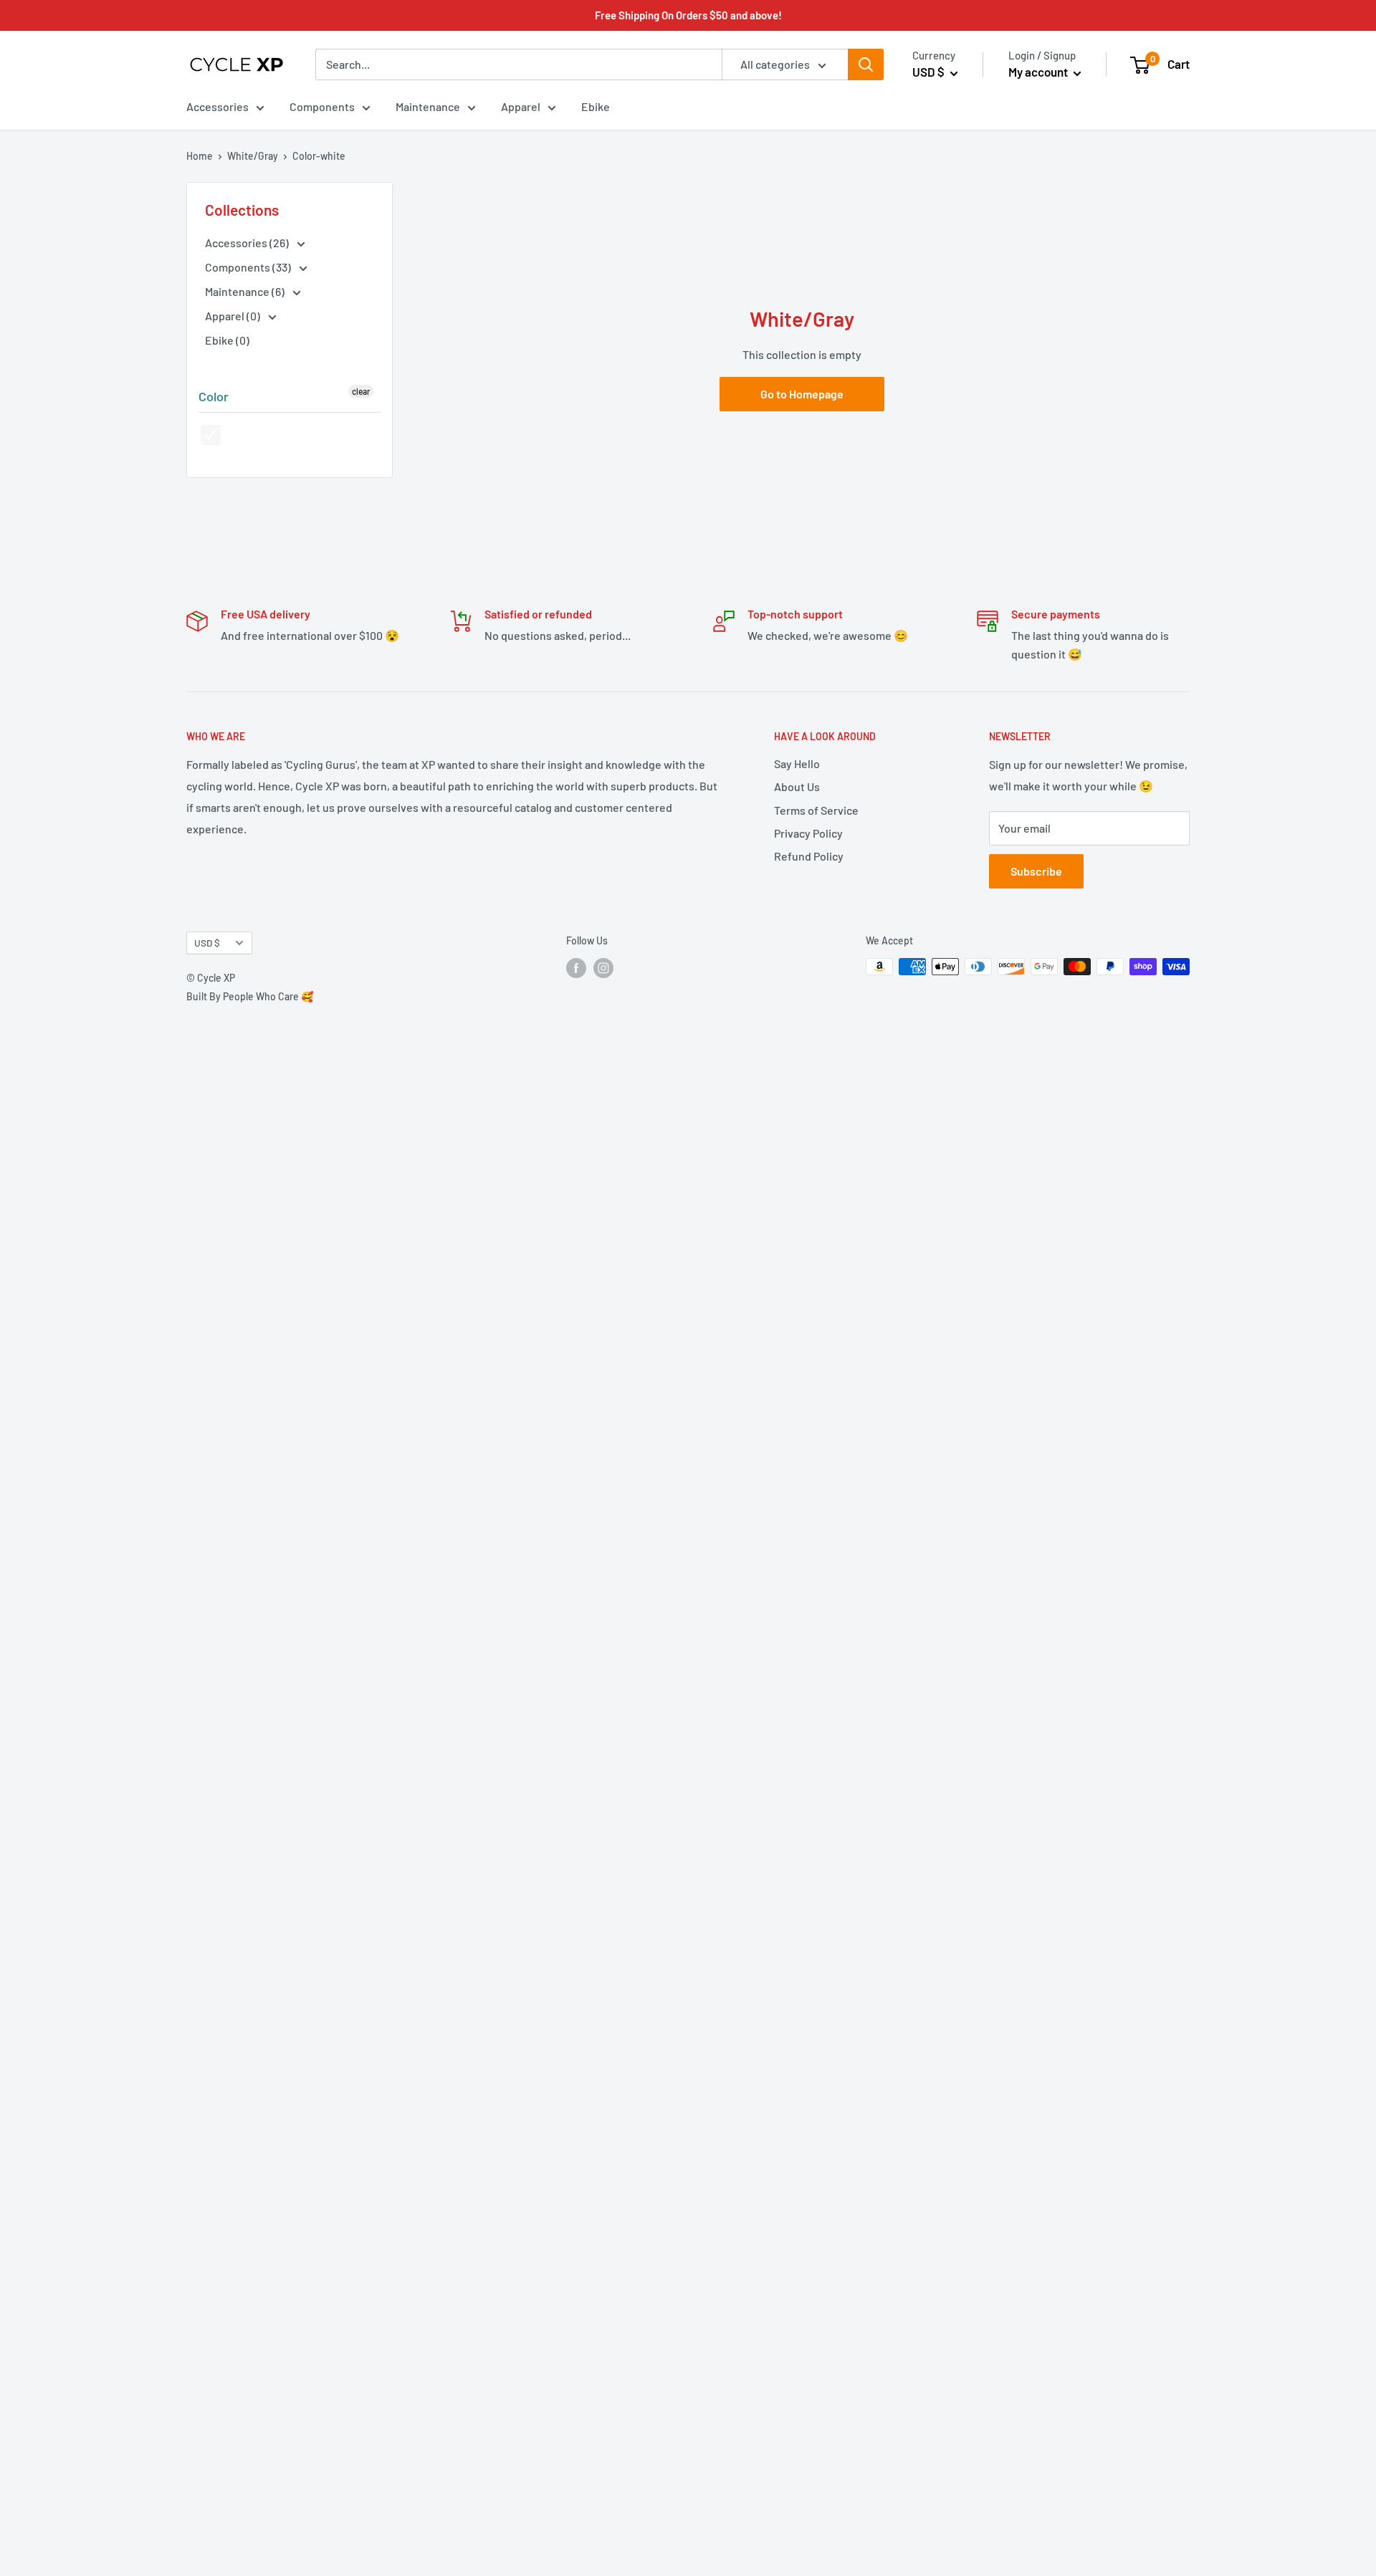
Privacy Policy (808, 833)
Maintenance (428, 106)
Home (200, 156)
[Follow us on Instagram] (603, 968)
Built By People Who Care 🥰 (250, 996)
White (211, 435)
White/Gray (253, 156)
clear (361, 391)
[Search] (866, 64)
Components (322, 106)
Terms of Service (816, 810)
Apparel (521, 106)
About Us (797, 786)
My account (1039, 72)
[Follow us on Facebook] (576, 968)
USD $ (207, 943)
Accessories (218, 106)
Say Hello (797, 763)
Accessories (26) (248, 243)
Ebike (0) (227, 340)
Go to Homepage (802, 394)
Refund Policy (809, 856)
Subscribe (1036, 871)
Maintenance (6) (246, 291)
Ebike (596, 106)
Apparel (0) (234, 316)
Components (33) (249, 267)
